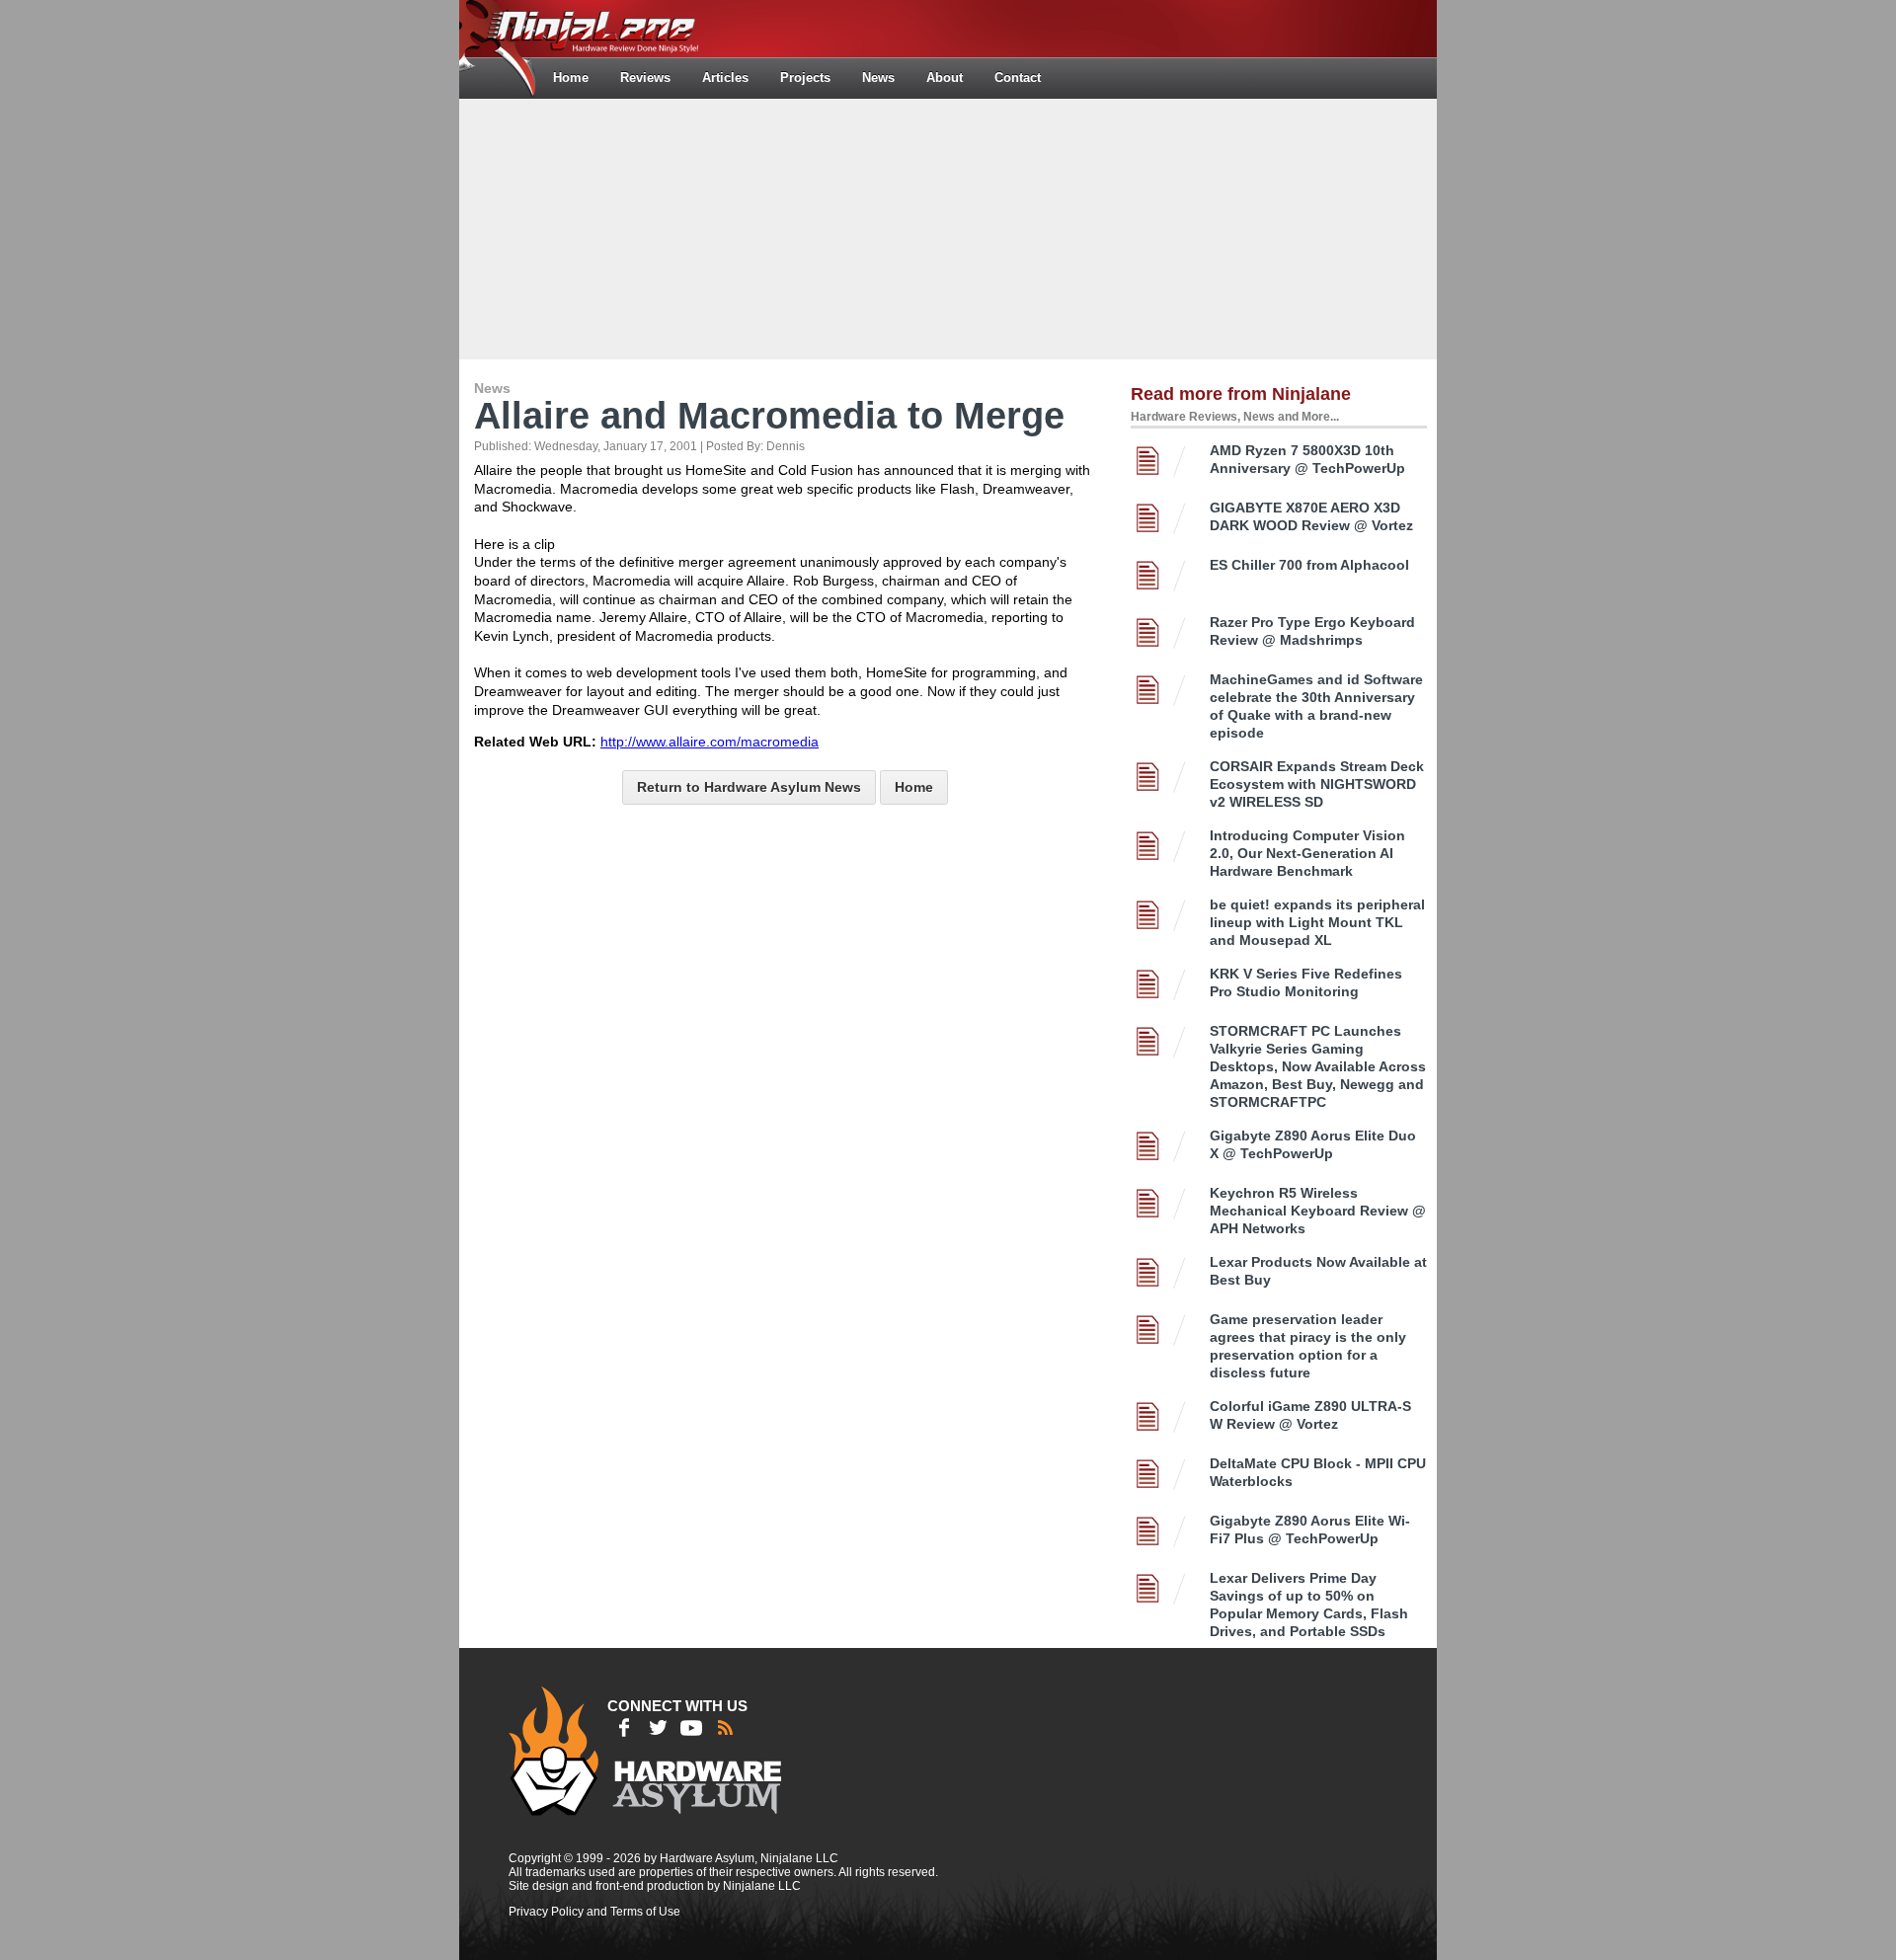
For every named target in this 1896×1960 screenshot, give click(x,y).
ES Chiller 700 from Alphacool (1309, 565)
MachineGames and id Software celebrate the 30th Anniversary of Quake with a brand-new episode (1316, 706)
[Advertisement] (948, 227)
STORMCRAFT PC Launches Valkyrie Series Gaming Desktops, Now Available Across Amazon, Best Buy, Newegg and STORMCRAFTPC (1318, 1066)
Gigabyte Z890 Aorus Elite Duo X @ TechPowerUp (1313, 1144)
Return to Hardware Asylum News (749, 787)
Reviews (645, 78)
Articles (725, 78)
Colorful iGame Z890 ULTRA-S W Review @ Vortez (1310, 1415)
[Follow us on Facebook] (624, 1728)
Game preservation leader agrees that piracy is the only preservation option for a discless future (1308, 1346)
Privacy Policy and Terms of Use (594, 1912)
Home (571, 78)
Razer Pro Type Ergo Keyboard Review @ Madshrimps (1312, 631)
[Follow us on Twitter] (658, 1728)
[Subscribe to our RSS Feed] (725, 1728)
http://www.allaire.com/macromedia (710, 742)
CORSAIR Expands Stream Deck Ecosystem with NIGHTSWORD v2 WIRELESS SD (1317, 784)
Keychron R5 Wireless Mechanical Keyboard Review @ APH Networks (1318, 1211)
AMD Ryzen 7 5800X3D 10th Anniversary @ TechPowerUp (1307, 459)
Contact (1018, 78)
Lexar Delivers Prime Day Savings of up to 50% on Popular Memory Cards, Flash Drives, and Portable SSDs (1309, 1605)
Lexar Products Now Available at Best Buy (1318, 1271)
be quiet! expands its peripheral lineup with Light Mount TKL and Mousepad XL (1317, 922)
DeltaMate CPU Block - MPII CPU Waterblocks (1318, 1472)
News (878, 78)
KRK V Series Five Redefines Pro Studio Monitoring (1306, 982)
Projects (805, 78)
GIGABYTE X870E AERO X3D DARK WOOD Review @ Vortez (1311, 516)
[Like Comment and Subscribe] (691, 1728)
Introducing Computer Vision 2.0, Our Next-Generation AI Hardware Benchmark (1307, 853)
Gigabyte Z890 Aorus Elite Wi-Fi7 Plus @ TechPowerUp (1310, 1529)
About (945, 78)
